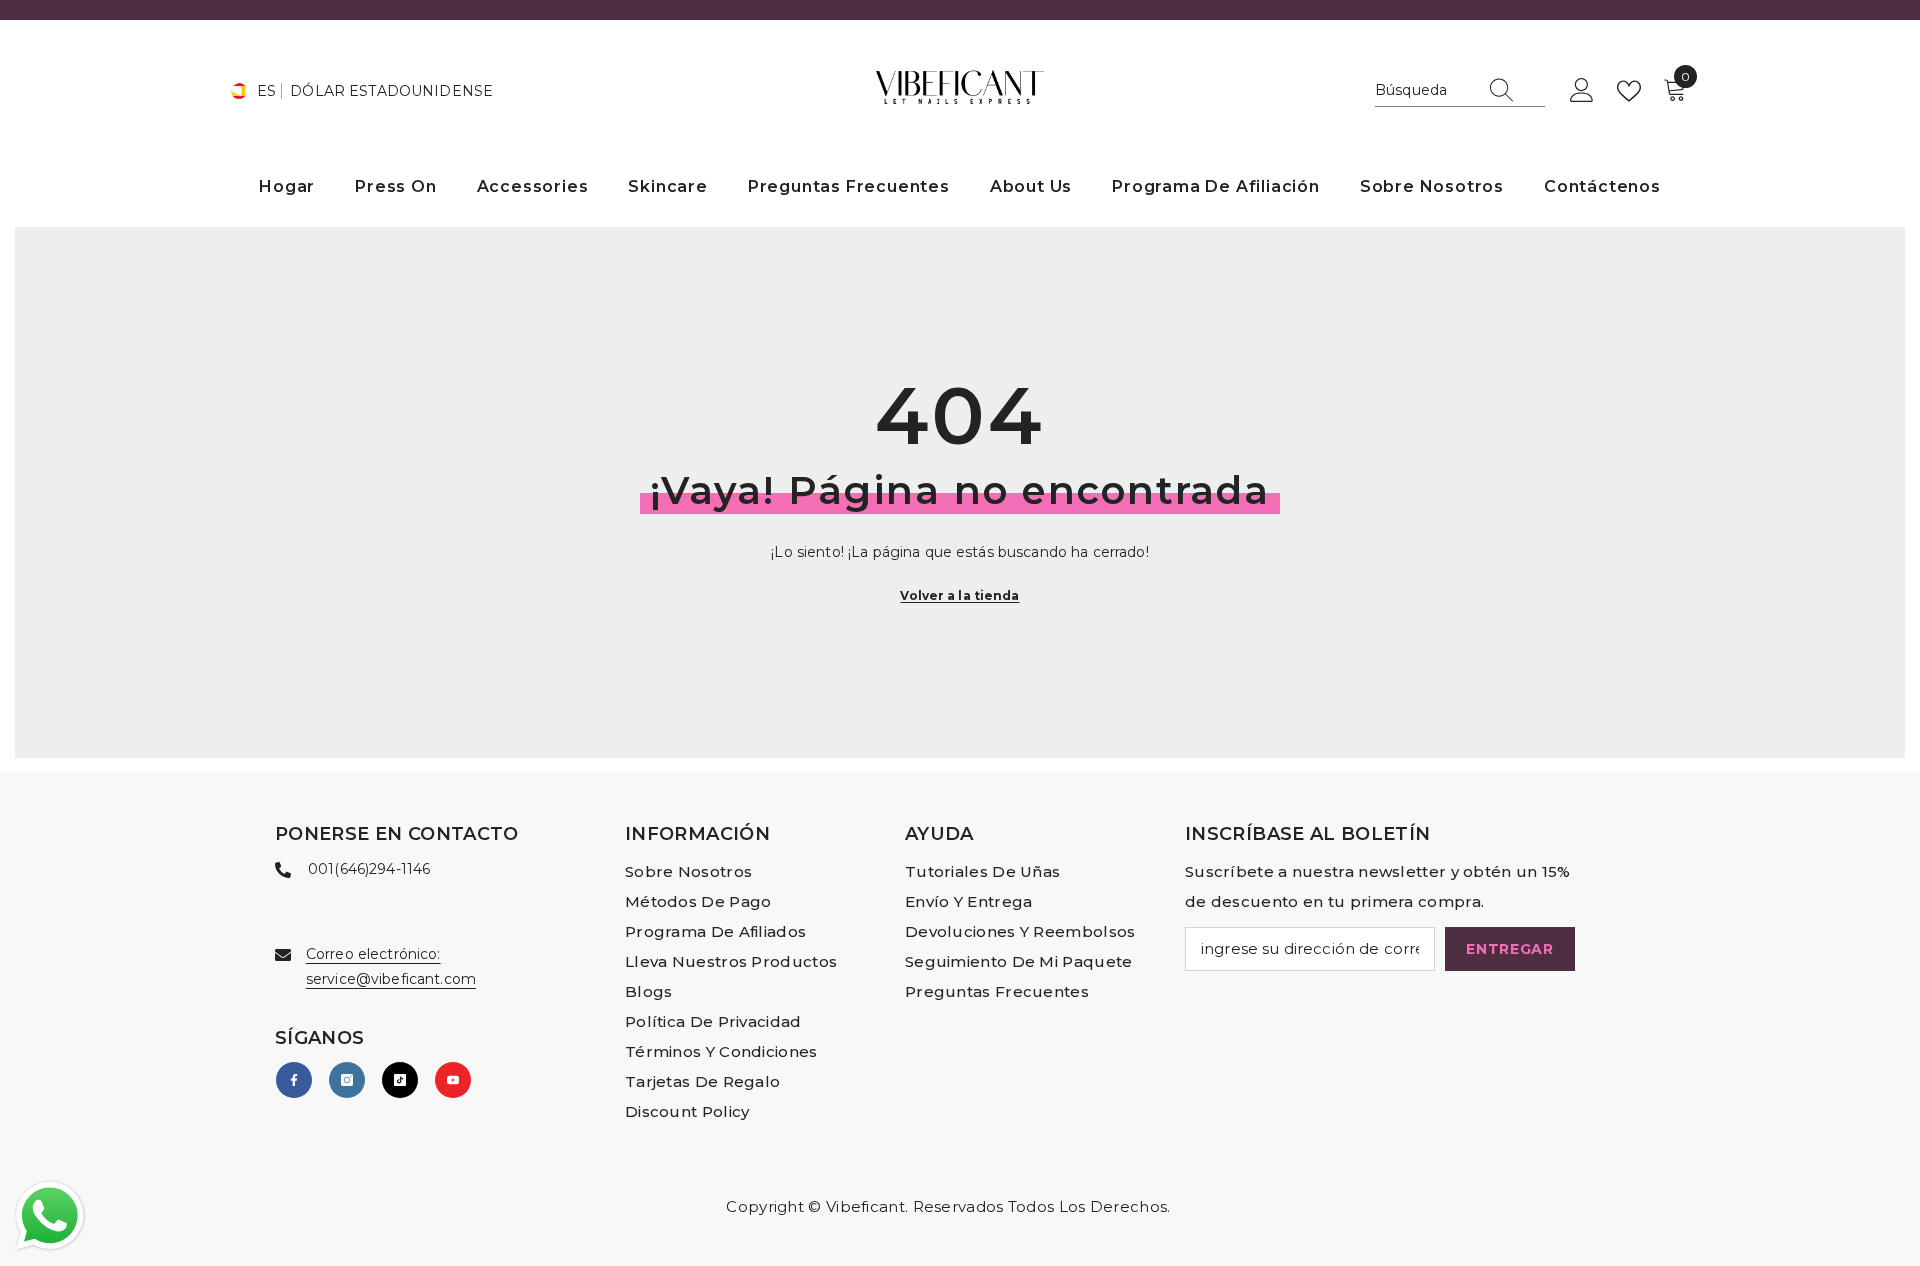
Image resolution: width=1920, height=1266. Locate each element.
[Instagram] (347, 1080)
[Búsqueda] (1460, 91)
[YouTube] (453, 1080)
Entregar (1510, 949)
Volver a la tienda (959, 595)
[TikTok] (400, 1080)
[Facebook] (294, 1080)
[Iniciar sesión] (1582, 91)
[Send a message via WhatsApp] (50, 1216)
